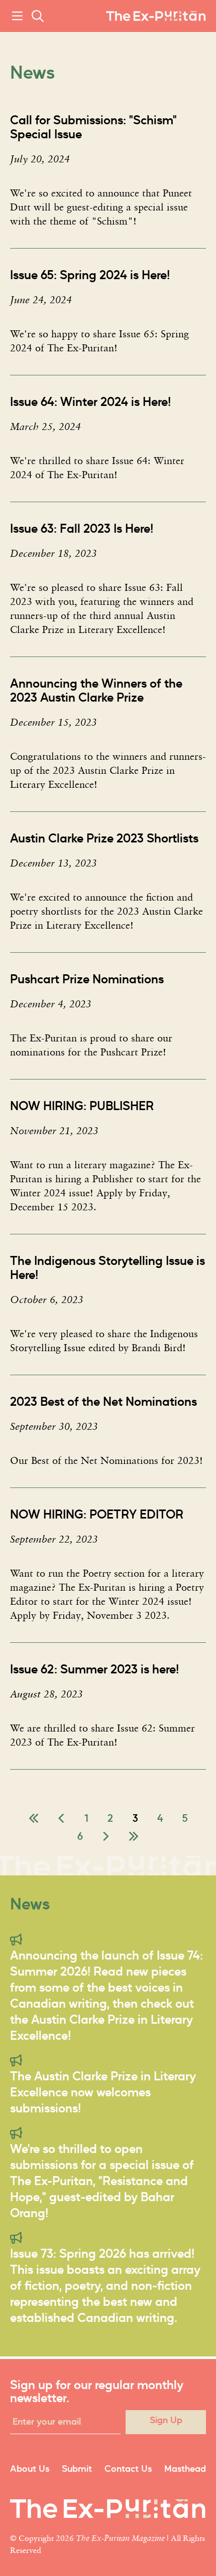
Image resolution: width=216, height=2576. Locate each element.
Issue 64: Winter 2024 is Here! (90, 402)
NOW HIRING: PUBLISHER (82, 1107)
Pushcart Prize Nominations (87, 980)
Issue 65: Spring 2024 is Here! (90, 276)
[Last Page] (134, 1837)
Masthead (185, 2469)
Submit (77, 2469)
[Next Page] (106, 1837)
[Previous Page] (62, 1819)
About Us (30, 2469)
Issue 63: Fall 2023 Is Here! (82, 529)
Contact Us (128, 2469)
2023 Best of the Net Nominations (103, 1402)
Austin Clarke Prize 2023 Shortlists (104, 839)
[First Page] (34, 1819)
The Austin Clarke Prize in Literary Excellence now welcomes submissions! (103, 2093)
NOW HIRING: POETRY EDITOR (97, 1515)
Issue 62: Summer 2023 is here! (94, 1670)
